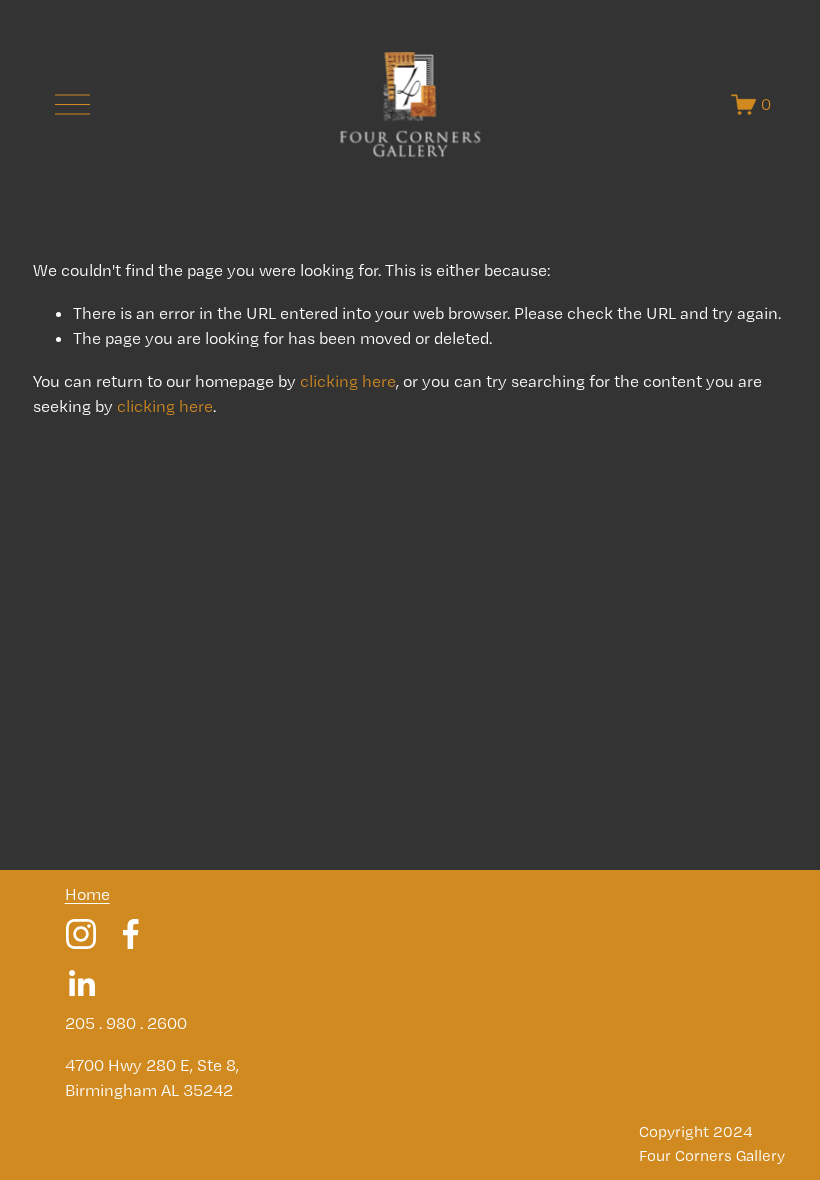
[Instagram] (81, 934)
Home (87, 894)
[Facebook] (131, 934)
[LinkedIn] (81, 984)
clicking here (348, 381)
